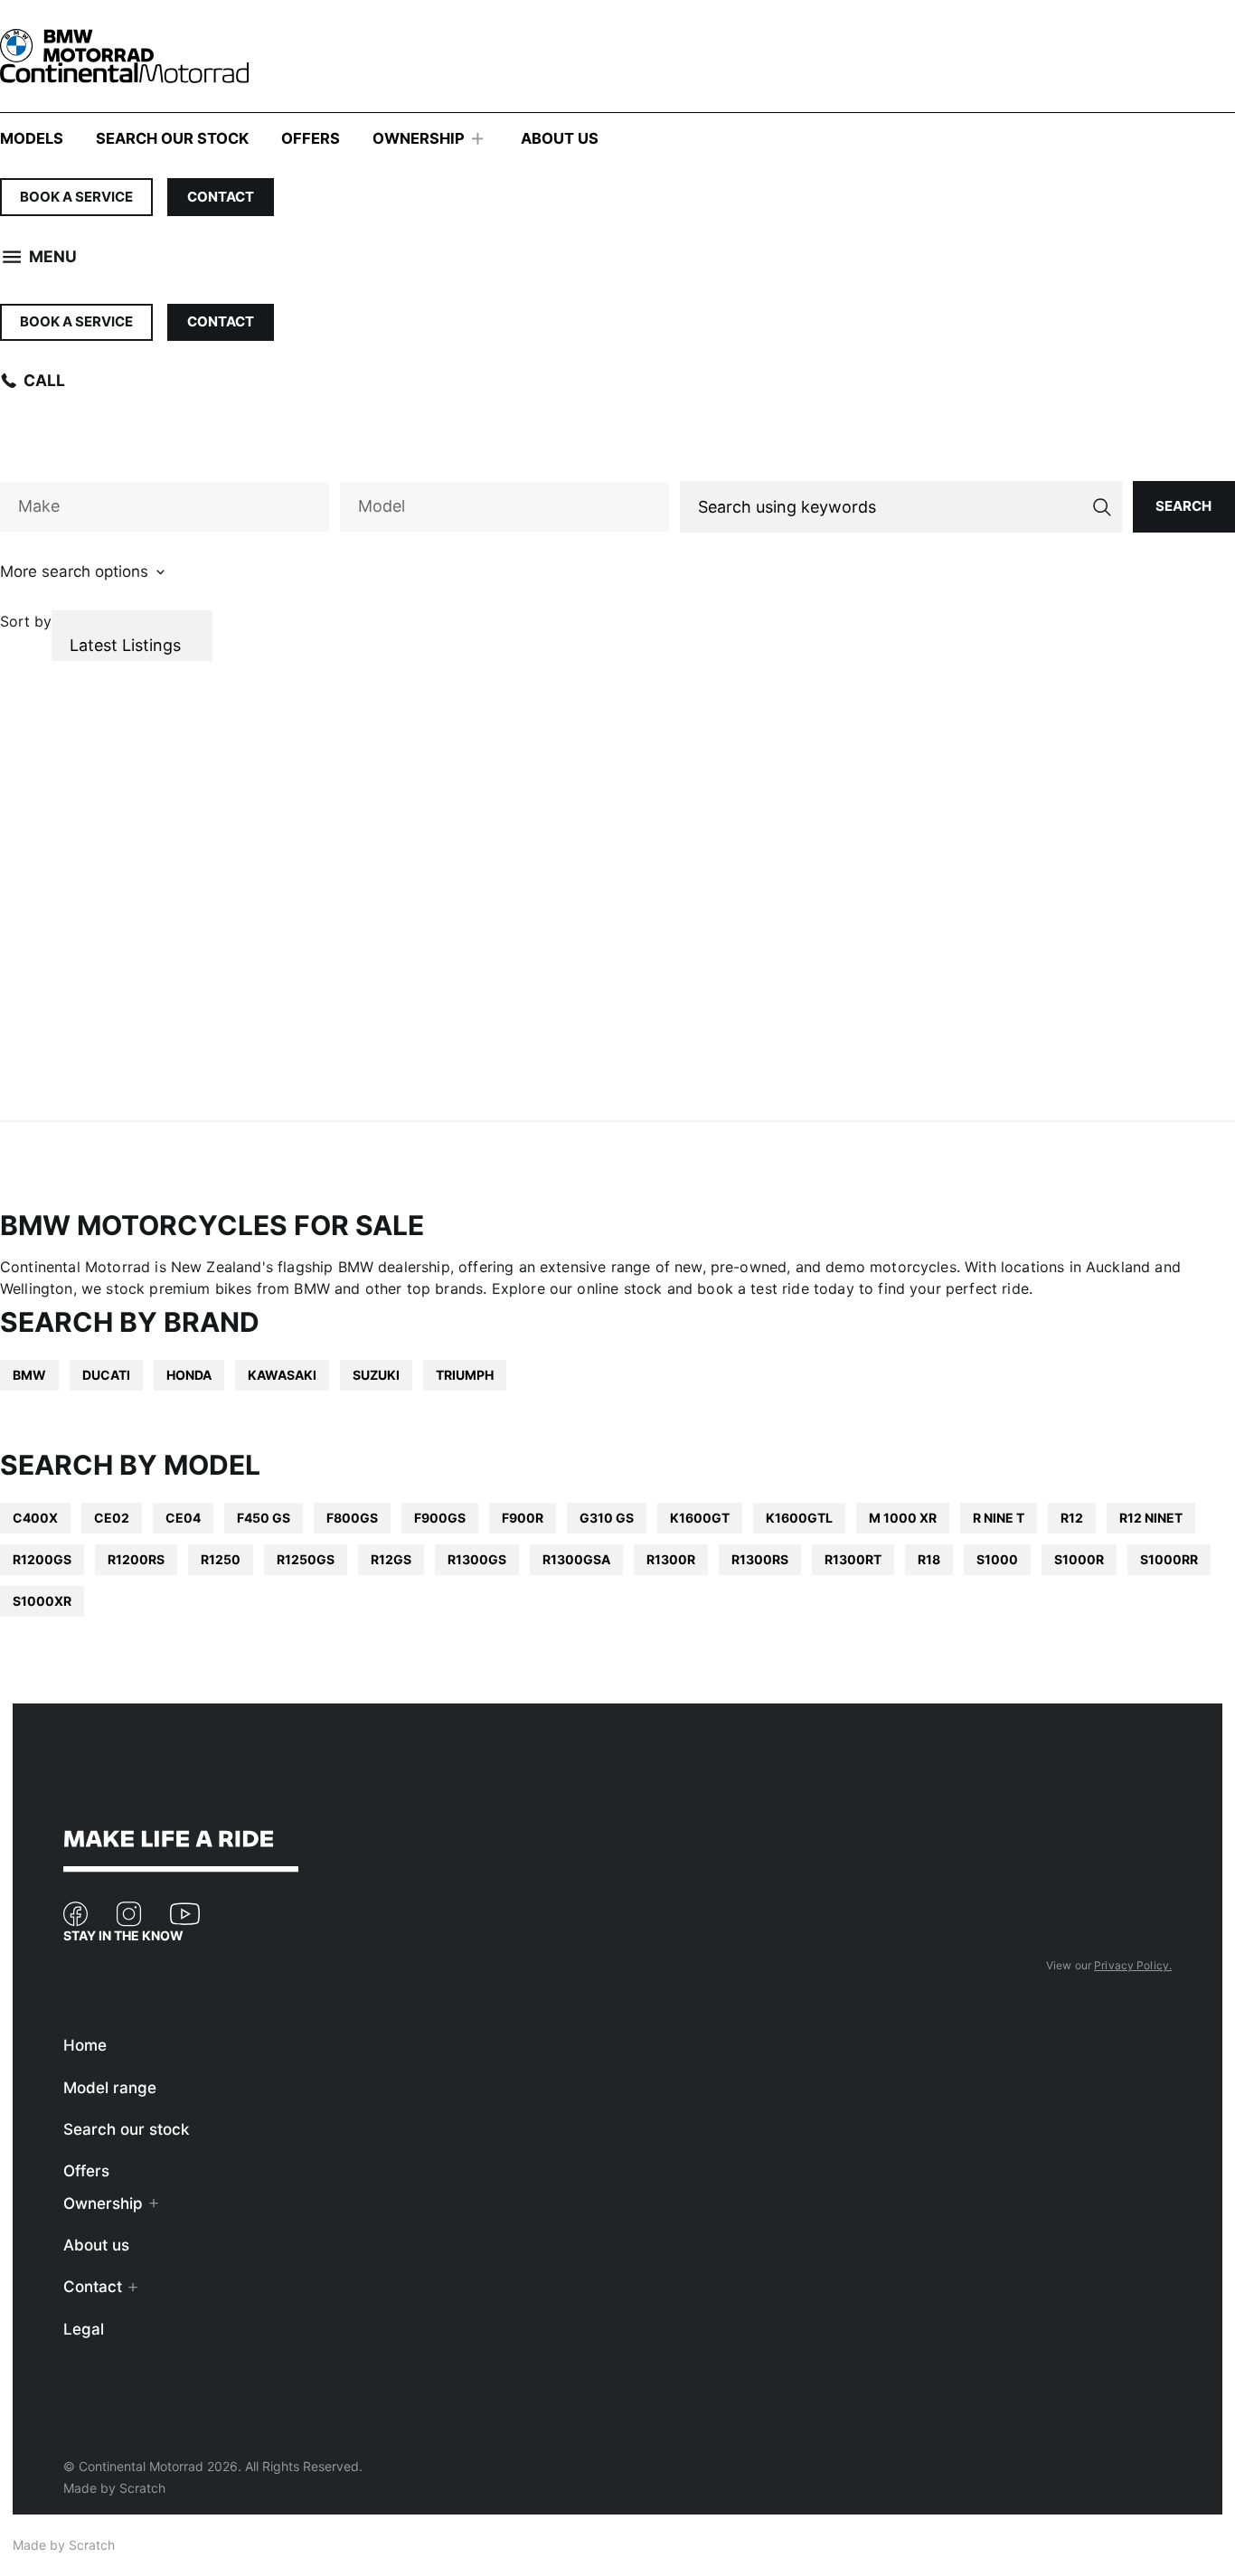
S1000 (997, 1559)
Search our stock (172, 138)
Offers (311, 138)
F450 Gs (264, 1518)
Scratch (142, 2488)
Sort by (26, 621)
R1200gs (42, 1559)
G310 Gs (607, 1518)
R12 (1072, 1518)
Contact (221, 197)
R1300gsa (576, 1559)
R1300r (671, 1559)
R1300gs (477, 1559)
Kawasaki (282, 1375)
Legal (84, 2329)
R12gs (391, 1559)
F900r (523, 1518)
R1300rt (853, 1559)
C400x (35, 1518)
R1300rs (760, 1559)
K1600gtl (799, 1518)
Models (32, 138)
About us (560, 138)
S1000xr (42, 1601)
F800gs (352, 1518)
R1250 (221, 1559)
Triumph (465, 1375)
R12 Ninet (1151, 1518)
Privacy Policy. (1133, 1965)
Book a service (76, 197)
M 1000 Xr (903, 1518)
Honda (189, 1375)
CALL (44, 380)
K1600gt (700, 1518)
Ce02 (112, 1518)
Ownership (419, 138)
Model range (110, 2088)
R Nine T (999, 1518)
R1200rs (136, 1559)
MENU (53, 256)
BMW (29, 1375)
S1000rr (1169, 1559)
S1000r (1079, 1559)
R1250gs (306, 1559)
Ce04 (183, 1518)
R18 (929, 1559)
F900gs (440, 1518)
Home (85, 2045)
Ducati (106, 1375)
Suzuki (376, 1375)
